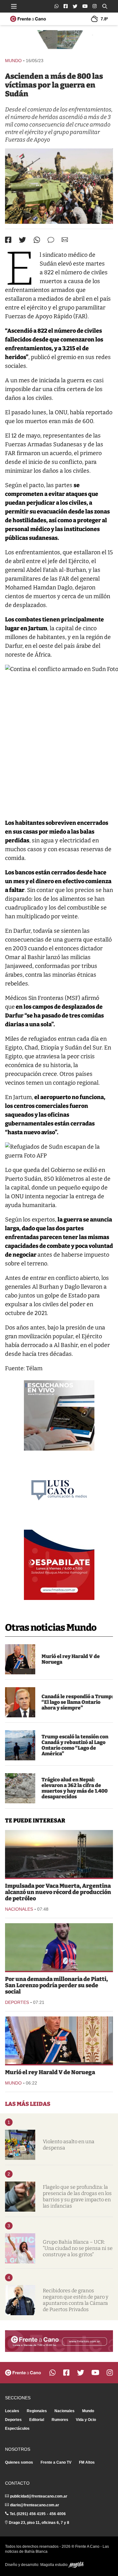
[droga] (20, 2197)
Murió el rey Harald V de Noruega (71, 1659)
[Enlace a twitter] (75, 6)
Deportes (17, 2002)
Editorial (37, 2420)
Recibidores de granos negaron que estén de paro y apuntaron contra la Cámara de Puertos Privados (76, 2300)
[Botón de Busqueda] (105, 6)
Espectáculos (17, 2428)
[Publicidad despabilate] (59, 1565)
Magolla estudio (54, 2565)
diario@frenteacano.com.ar (35, 2505)
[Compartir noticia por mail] (65, 240)
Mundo (13, 61)
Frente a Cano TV (56, 2462)
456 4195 (37, 2514)
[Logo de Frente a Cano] (28, 19)
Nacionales (19, 1909)
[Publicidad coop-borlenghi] (59, 41)
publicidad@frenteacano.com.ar (39, 2496)
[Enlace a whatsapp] (56, 6)
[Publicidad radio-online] (59, 1415)
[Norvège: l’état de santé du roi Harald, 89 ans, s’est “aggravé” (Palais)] (20, 1659)
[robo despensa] (20, 2145)
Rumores (60, 2420)
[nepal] (20, 1788)
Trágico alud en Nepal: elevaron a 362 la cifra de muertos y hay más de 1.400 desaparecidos (75, 1788)
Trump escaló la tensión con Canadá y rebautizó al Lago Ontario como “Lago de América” (75, 1745)
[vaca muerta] (59, 1854)
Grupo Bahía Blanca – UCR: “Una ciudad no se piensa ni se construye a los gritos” (78, 2248)
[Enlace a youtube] (85, 6)
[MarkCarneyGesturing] (20, 1702)
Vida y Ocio (86, 2420)
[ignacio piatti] (59, 1947)
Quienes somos (19, 2462)
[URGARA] (20, 2300)
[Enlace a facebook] (66, 6)
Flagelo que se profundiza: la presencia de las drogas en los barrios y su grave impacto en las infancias (77, 2196)
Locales (12, 2411)
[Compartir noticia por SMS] (51, 240)
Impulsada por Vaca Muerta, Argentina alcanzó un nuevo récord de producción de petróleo (58, 1892)
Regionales (37, 2411)
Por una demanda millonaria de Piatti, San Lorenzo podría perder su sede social (56, 1985)
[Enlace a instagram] (95, 6)
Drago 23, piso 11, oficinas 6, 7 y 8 (39, 2523)
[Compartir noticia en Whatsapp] (37, 240)
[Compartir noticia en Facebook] (8, 240)
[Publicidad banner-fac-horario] (59, 2341)
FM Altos (87, 2462)
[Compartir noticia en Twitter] (22, 240)
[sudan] (59, 186)
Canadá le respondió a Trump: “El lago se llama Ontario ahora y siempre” (77, 1702)
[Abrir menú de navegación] (14, 6)
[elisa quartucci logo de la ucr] (20, 2248)
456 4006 (58, 2514)
